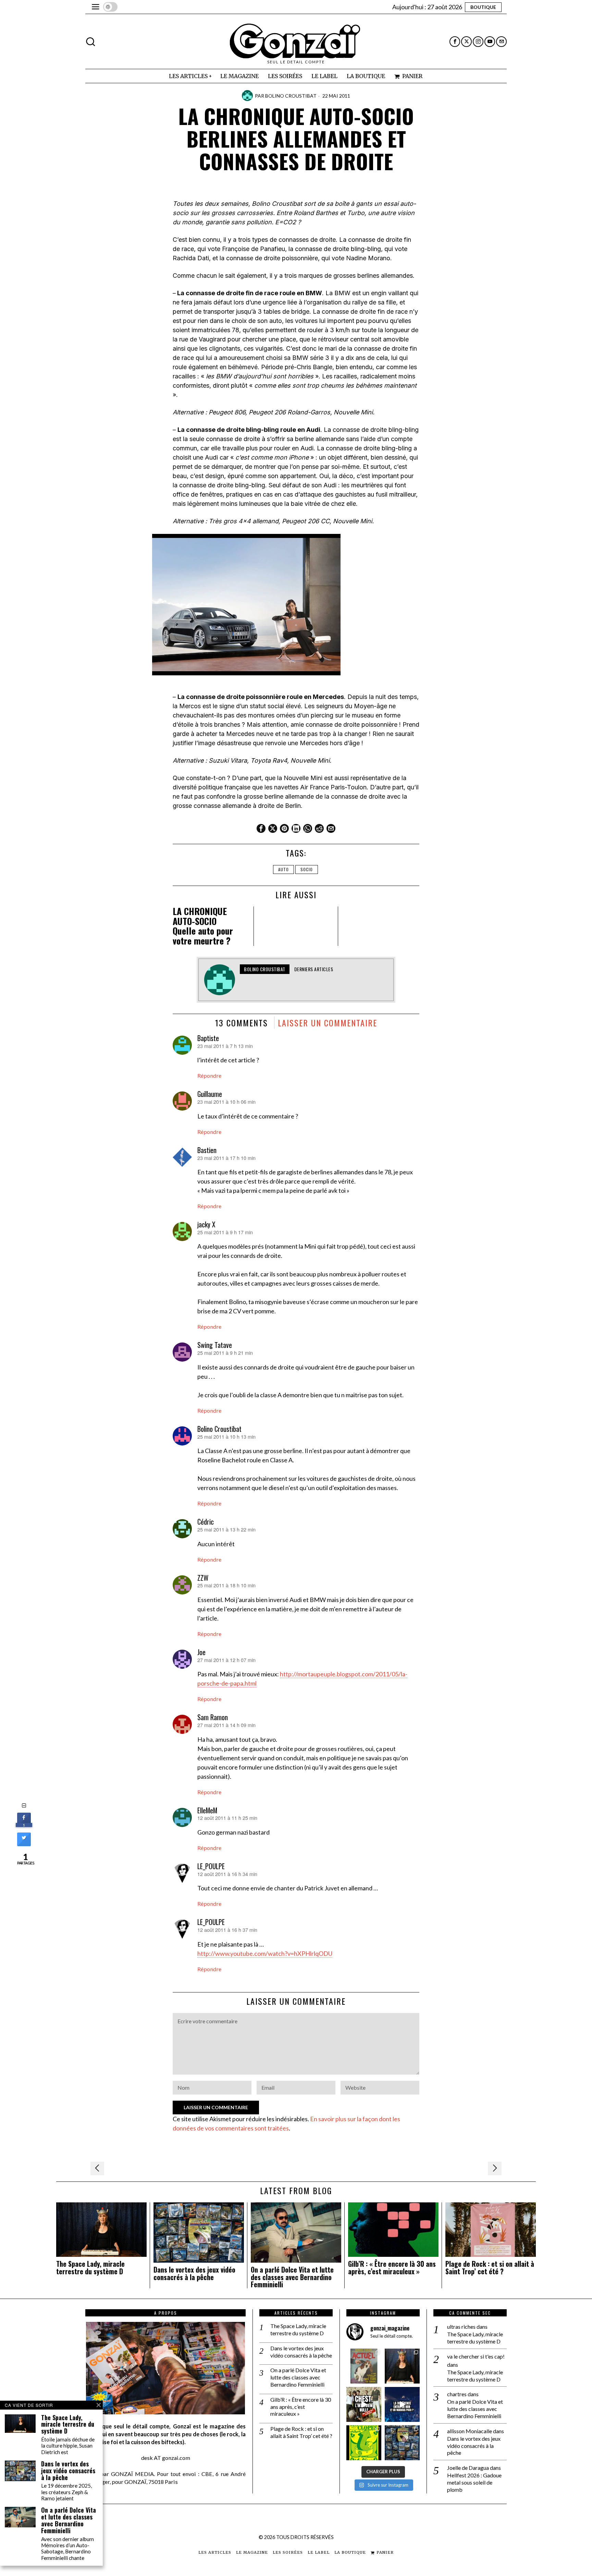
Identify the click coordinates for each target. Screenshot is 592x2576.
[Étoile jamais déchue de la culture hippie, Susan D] (402, 2366)
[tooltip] (455, 42)
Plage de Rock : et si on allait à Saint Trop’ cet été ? (490, 2268)
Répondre (209, 1076)
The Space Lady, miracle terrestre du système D (90, 2268)
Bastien (207, 1150)
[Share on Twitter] (24, 1844)
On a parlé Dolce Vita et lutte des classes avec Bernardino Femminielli (292, 2277)
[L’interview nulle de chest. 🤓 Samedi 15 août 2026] (364, 2404)
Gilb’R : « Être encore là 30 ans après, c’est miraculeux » (392, 2268)
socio (307, 869)
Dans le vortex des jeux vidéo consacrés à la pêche (194, 2274)
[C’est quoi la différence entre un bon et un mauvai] (402, 2404)
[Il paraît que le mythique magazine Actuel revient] (364, 2366)
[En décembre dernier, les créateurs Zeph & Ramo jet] (402, 2443)
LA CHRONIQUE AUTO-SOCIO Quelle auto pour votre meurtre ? (203, 926)
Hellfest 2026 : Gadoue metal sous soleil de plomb (474, 2482)
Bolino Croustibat (291, 96)
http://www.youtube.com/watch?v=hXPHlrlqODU (265, 1953)
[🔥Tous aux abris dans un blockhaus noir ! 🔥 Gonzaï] (364, 2443)
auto (283, 869)
